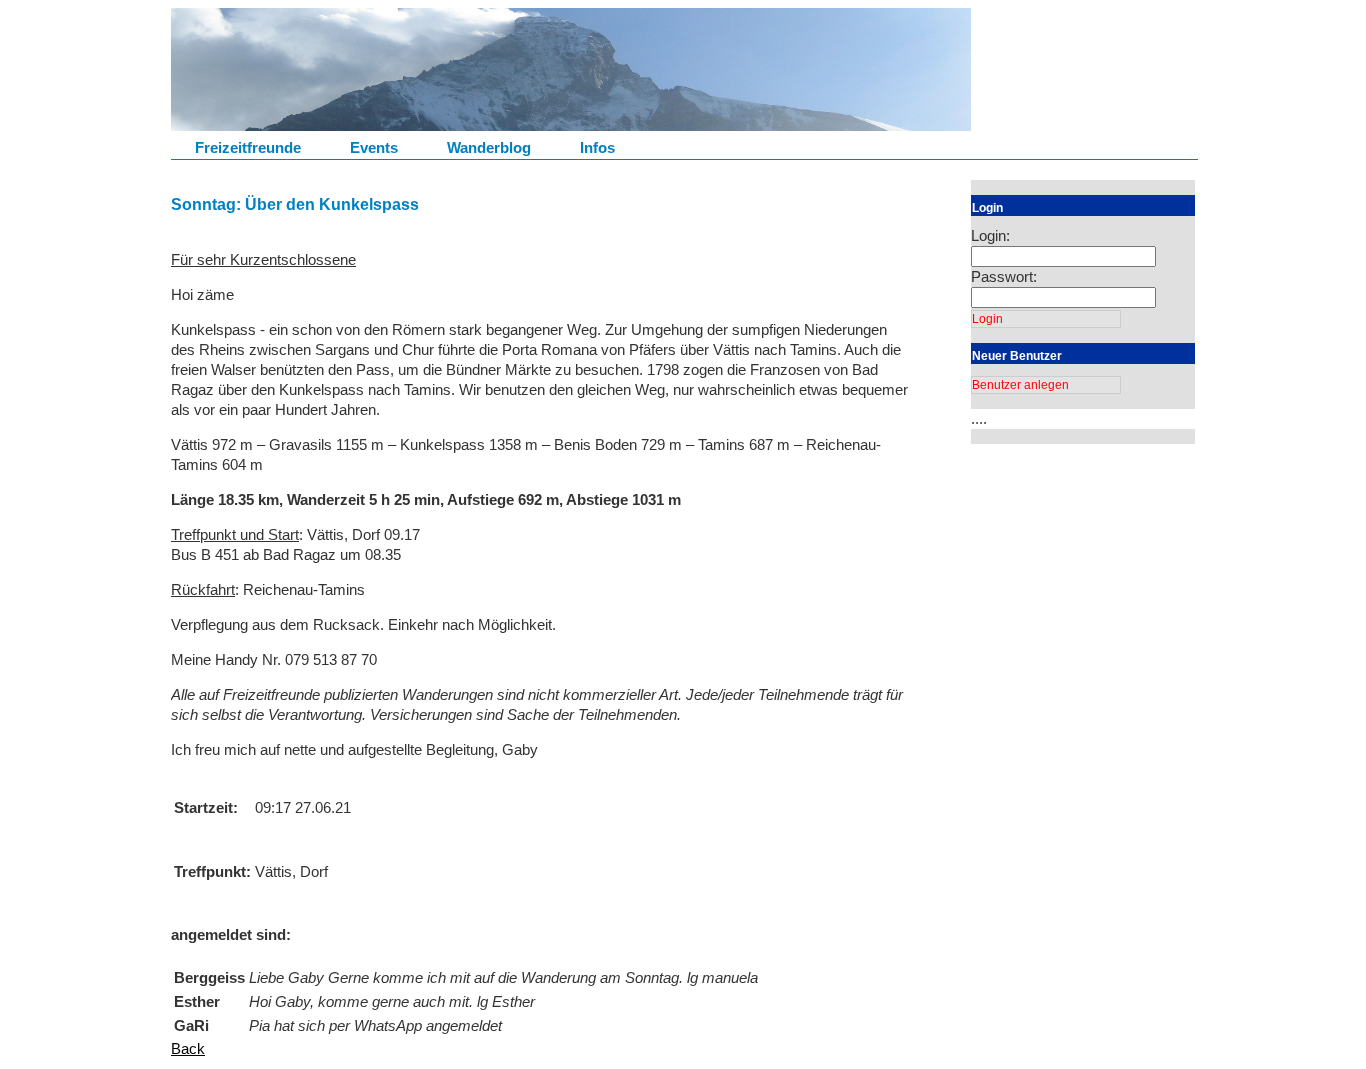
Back (188, 1048)
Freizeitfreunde (248, 147)
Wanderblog (489, 147)
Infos (597, 147)
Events (374, 147)
